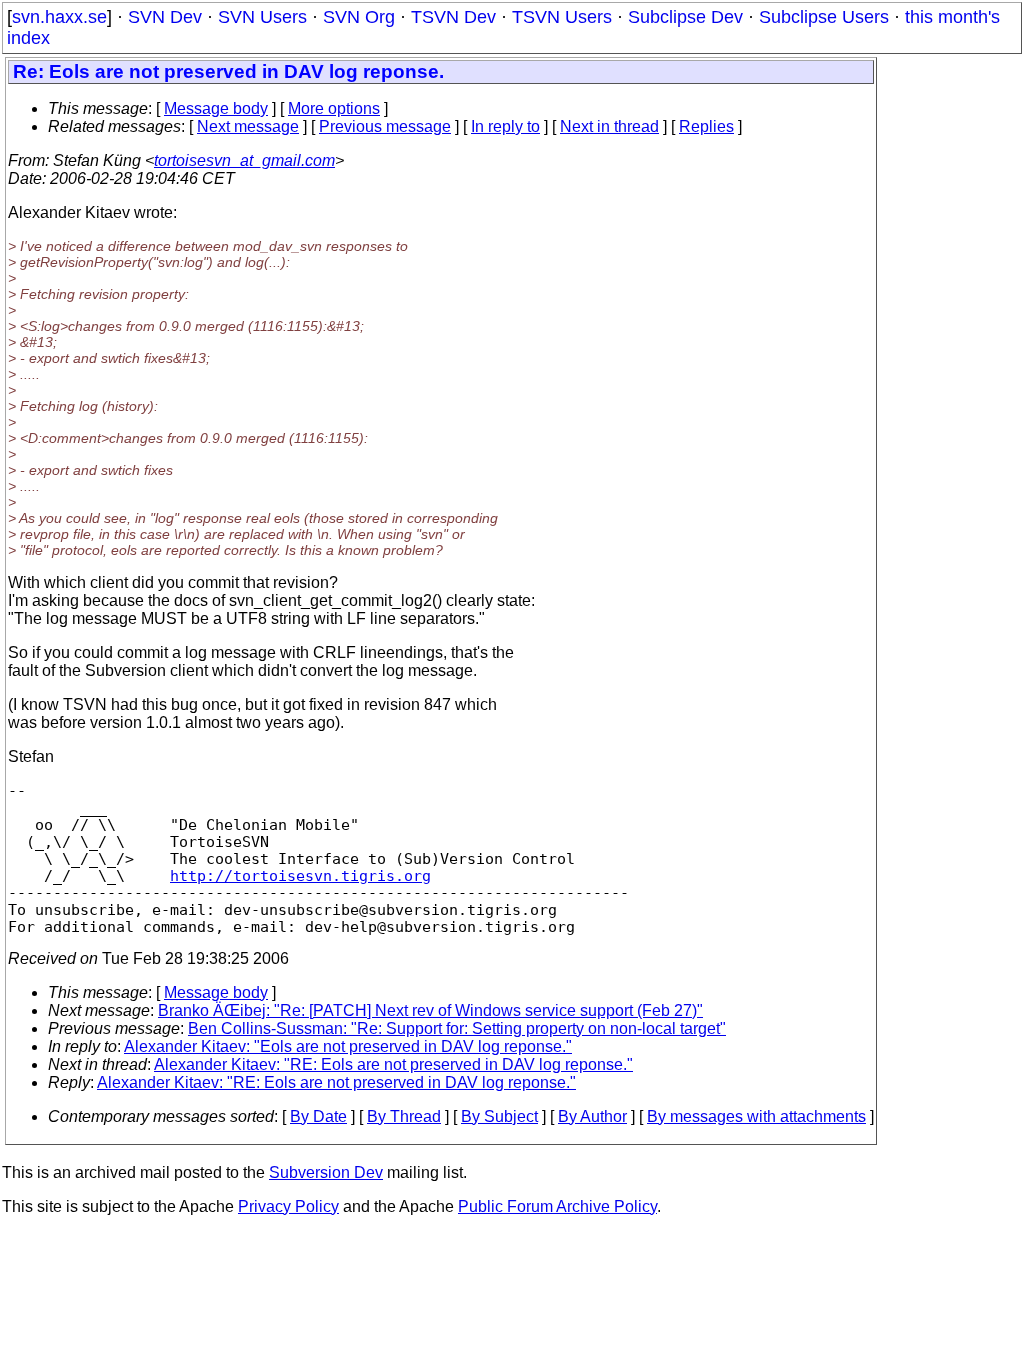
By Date (318, 1116)
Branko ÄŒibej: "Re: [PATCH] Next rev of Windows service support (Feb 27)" (430, 1010)
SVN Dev (165, 17)
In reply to (505, 126)
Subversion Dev (326, 1172)
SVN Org (359, 17)
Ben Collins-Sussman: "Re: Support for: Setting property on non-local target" (457, 1028)
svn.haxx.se (59, 17)
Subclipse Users (824, 17)
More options (334, 108)
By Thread (404, 1116)
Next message (248, 126)
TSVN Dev (453, 17)
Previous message (385, 126)
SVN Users (262, 17)
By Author (592, 1116)
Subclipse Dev (685, 17)
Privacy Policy (288, 1206)
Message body (216, 108)
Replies (706, 126)
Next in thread (609, 126)
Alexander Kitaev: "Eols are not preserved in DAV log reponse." (348, 1046)
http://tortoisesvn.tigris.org (300, 875)
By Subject (499, 1116)
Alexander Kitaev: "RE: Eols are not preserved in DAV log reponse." (393, 1064)
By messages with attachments (756, 1116)
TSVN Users (562, 17)
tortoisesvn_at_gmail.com (244, 160)
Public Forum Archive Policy (557, 1206)
